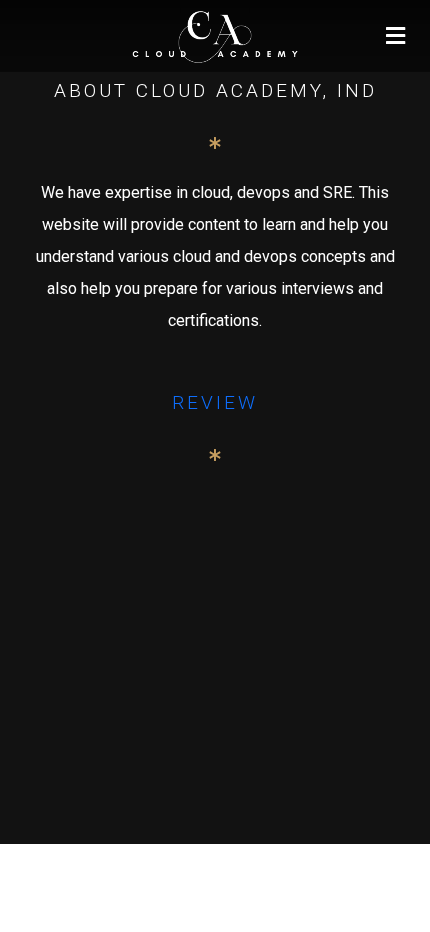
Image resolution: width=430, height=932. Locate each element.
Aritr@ (215, 833)
